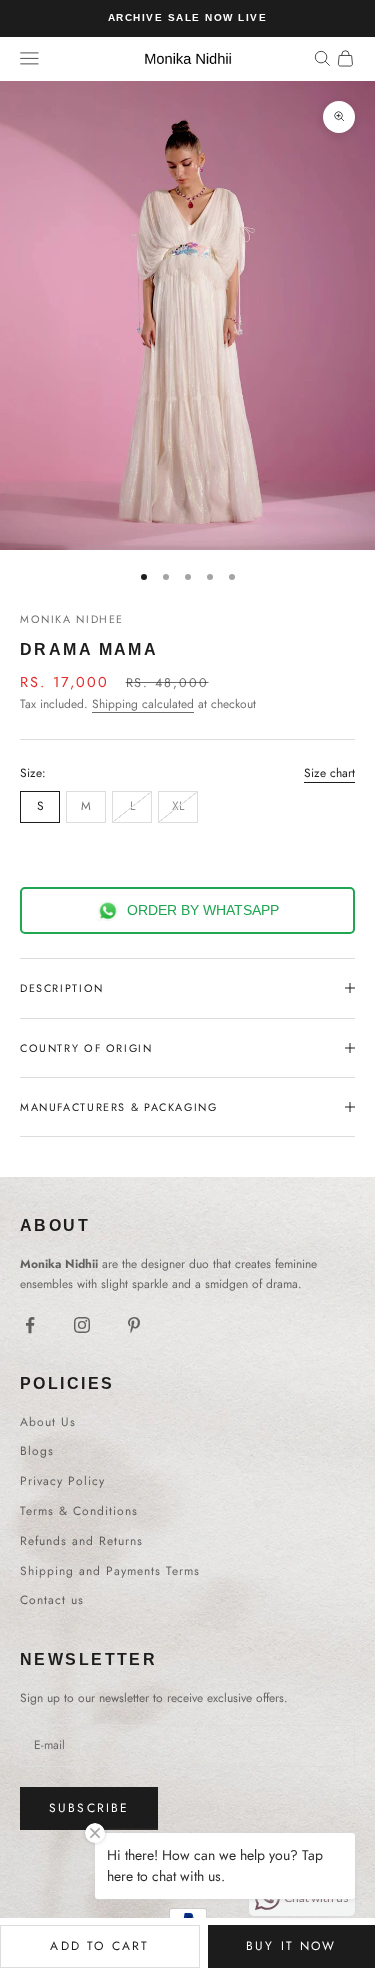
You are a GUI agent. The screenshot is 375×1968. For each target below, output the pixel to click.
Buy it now (291, 1946)
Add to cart (99, 1946)
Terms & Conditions (79, 1511)
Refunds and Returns (81, 1541)
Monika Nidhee (72, 619)
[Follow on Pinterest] (134, 1325)
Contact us (52, 1600)
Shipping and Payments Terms (110, 1571)
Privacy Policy (62, 1481)
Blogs (37, 1451)
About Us (48, 1422)
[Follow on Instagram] (82, 1325)
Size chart (329, 773)
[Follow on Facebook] (30, 1325)
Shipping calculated (143, 704)
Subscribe (89, 1808)
